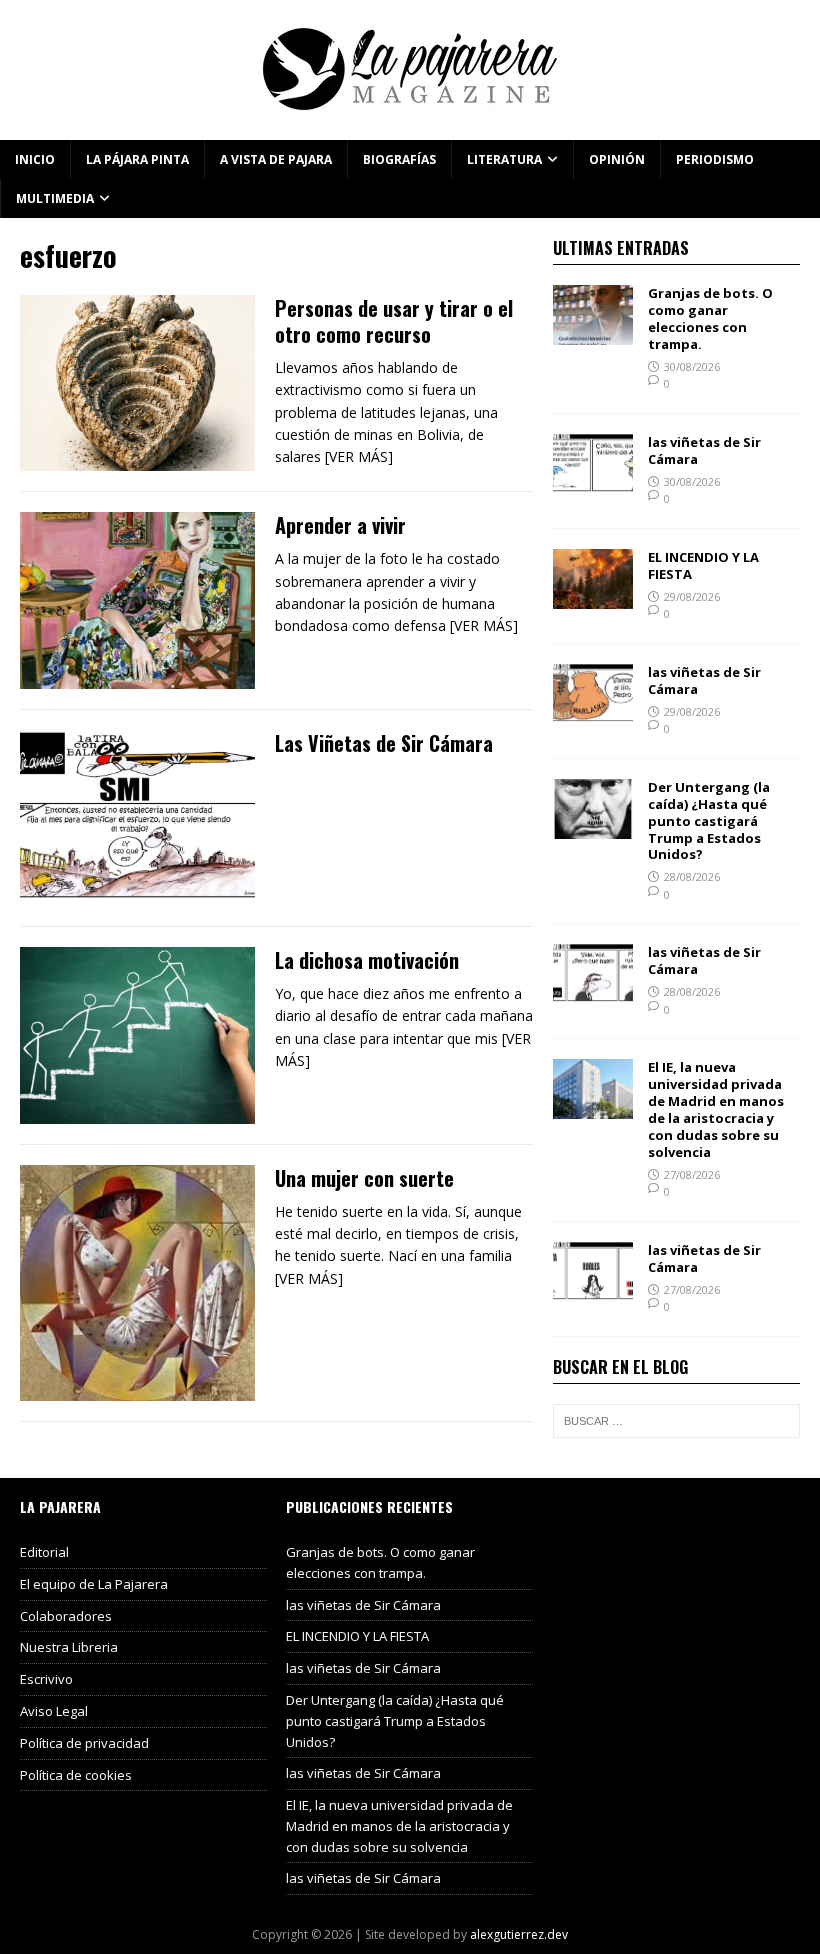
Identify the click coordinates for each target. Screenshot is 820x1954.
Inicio (35, 159)
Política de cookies (76, 1775)
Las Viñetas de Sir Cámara (384, 743)
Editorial (44, 1552)
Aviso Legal (54, 1711)
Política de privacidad (84, 1743)
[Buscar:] (676, 1421)
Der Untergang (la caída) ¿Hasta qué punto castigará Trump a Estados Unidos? (709, 821)
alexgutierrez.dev (519, 1934)
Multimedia (55, 198)
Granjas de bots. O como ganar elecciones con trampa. (710, 318)
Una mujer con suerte (364, 1178)
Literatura (504, 159)
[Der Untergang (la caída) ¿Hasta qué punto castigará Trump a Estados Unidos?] (593, 826)
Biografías (399, 159)
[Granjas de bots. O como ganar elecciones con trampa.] (593, 333)
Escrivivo (46, 1679)
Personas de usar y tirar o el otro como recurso (394, 321)
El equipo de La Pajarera (94, 1584)
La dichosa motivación (367, 960)
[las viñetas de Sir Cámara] (593, 482)
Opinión (617, 159)
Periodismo (715, 159)
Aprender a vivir (340, 525)
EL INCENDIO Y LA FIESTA (703, 565)
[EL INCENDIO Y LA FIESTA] (593, 597)
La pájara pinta (137, 159)
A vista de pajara (276, 159)
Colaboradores (66, 1616)
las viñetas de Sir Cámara (704, 450)
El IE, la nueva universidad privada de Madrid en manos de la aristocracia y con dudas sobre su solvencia (716, 1109)
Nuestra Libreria (69, 1647)
